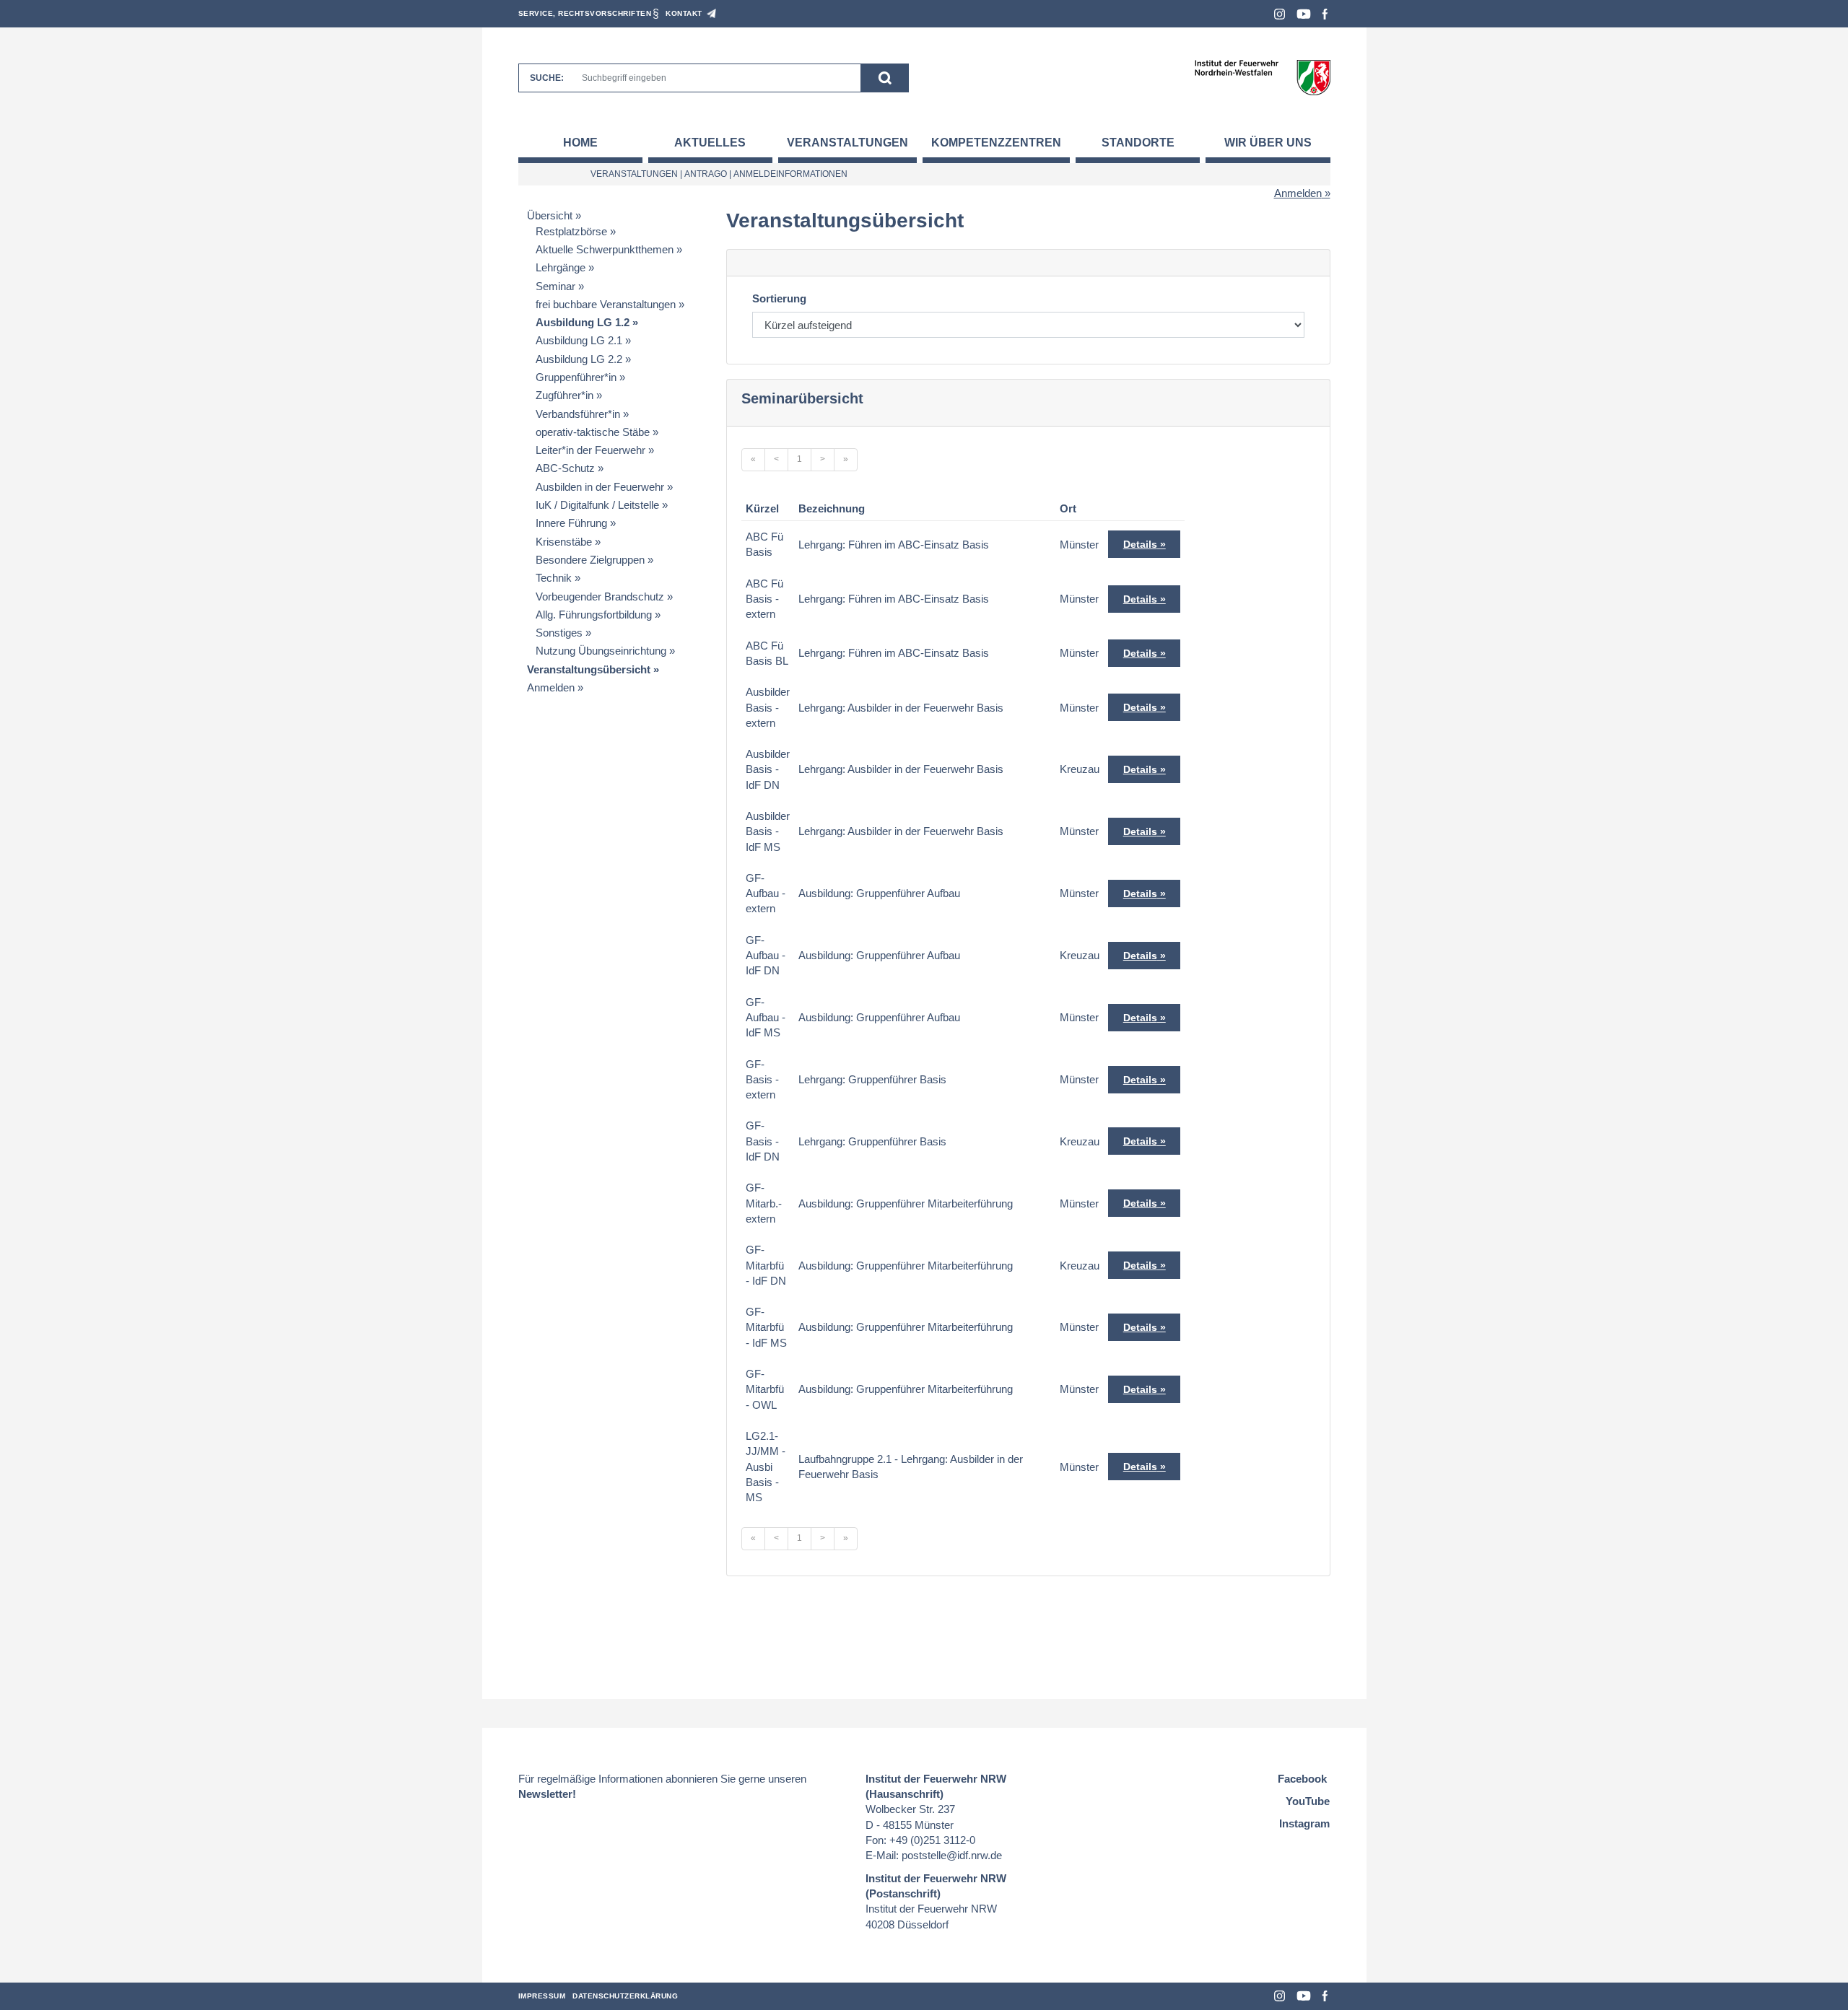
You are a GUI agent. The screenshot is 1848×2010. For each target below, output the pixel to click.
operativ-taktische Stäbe (593, 432)
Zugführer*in (565, 395)
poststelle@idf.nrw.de (952, 1855)
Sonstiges (559, 633)
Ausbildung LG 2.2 (579, 359)
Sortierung (779, 298)
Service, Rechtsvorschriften (585, 13)
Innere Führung (571, 523)
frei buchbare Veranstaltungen (606, 304)
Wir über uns (1268, 143)
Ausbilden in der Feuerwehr (600, 487)
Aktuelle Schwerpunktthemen (605, 249)
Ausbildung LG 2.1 (579, 340)
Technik (554, 578)
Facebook (1325, 14)
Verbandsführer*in (578, 414)
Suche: (547, 78)
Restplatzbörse (571, 231)
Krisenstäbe (564, 542)
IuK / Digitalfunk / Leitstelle (597, 505)
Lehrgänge (561, 267)
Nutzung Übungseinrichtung (601, 651)
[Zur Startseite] (1262, 77)
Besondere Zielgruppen (590, 560)
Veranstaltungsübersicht (589, 669)
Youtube (1304, 14)
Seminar (555, 286)
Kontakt (684, 13)
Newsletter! (547, 1794)
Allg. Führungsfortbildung (594, 615)
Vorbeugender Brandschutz (600, 597)
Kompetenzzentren (996, 143)
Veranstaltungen (847, 143)
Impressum (542, 1996)
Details (1140, 544)
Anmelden (1298, 193)
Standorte (1138, 143)
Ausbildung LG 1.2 (583, 322)
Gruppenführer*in (576, 377)
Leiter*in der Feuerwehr (590, 450)
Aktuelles (710, 143)
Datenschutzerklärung (625, 1996)
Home (580, 143)
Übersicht (550, 215)
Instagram (1280, 14)
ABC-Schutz (565, 468)
